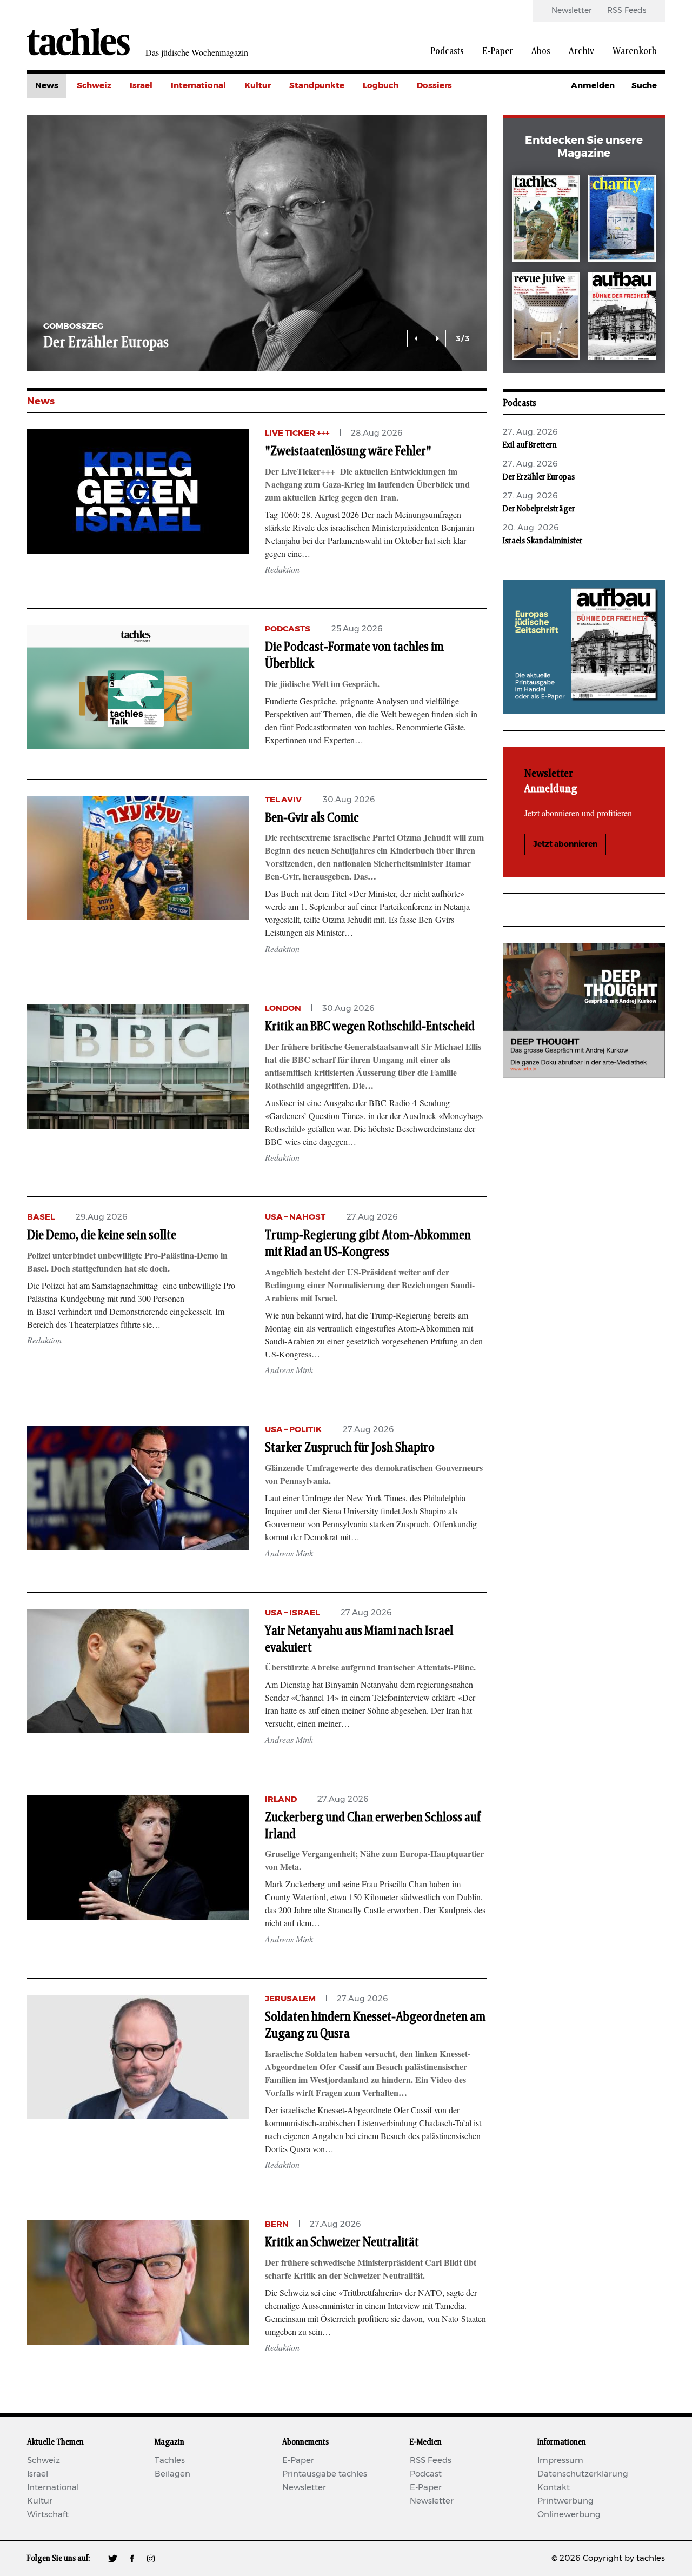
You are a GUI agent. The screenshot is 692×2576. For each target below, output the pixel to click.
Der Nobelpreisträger (539, 509)
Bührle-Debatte (449, 134)
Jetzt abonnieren (565, 844)
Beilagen (172, 2474)
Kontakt (554, 2488)
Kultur (258, 86)
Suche (644, 86)
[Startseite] (78, 42)
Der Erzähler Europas (106, 343)
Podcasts (447, 51)
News (47, 86)
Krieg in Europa (448, 159)
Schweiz (94, 86)
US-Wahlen (440, 183)
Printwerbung (565, 2501)
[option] (257, 243)
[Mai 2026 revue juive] (546, 318)
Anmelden (593, 86)
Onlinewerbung (569, 2515)
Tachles (170, 2461)
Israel (141, 86)
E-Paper (498, 51)
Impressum (560, 2461)
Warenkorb (635, 51)
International (198, 86)
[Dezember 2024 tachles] (546, 220)
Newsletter (571, 11)
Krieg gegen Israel (454, 110)
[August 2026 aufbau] (622, 318)
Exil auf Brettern (530, 445)
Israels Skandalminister (543, 541)
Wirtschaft (48, 2515)
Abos (541, 51)
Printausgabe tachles (325, 2474)
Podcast (426, 2474)
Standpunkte (317, 86)
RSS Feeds (627, 11)
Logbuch (381, 86)
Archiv (581, 51)
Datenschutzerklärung (583, 2474)
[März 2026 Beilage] (622, 220)
